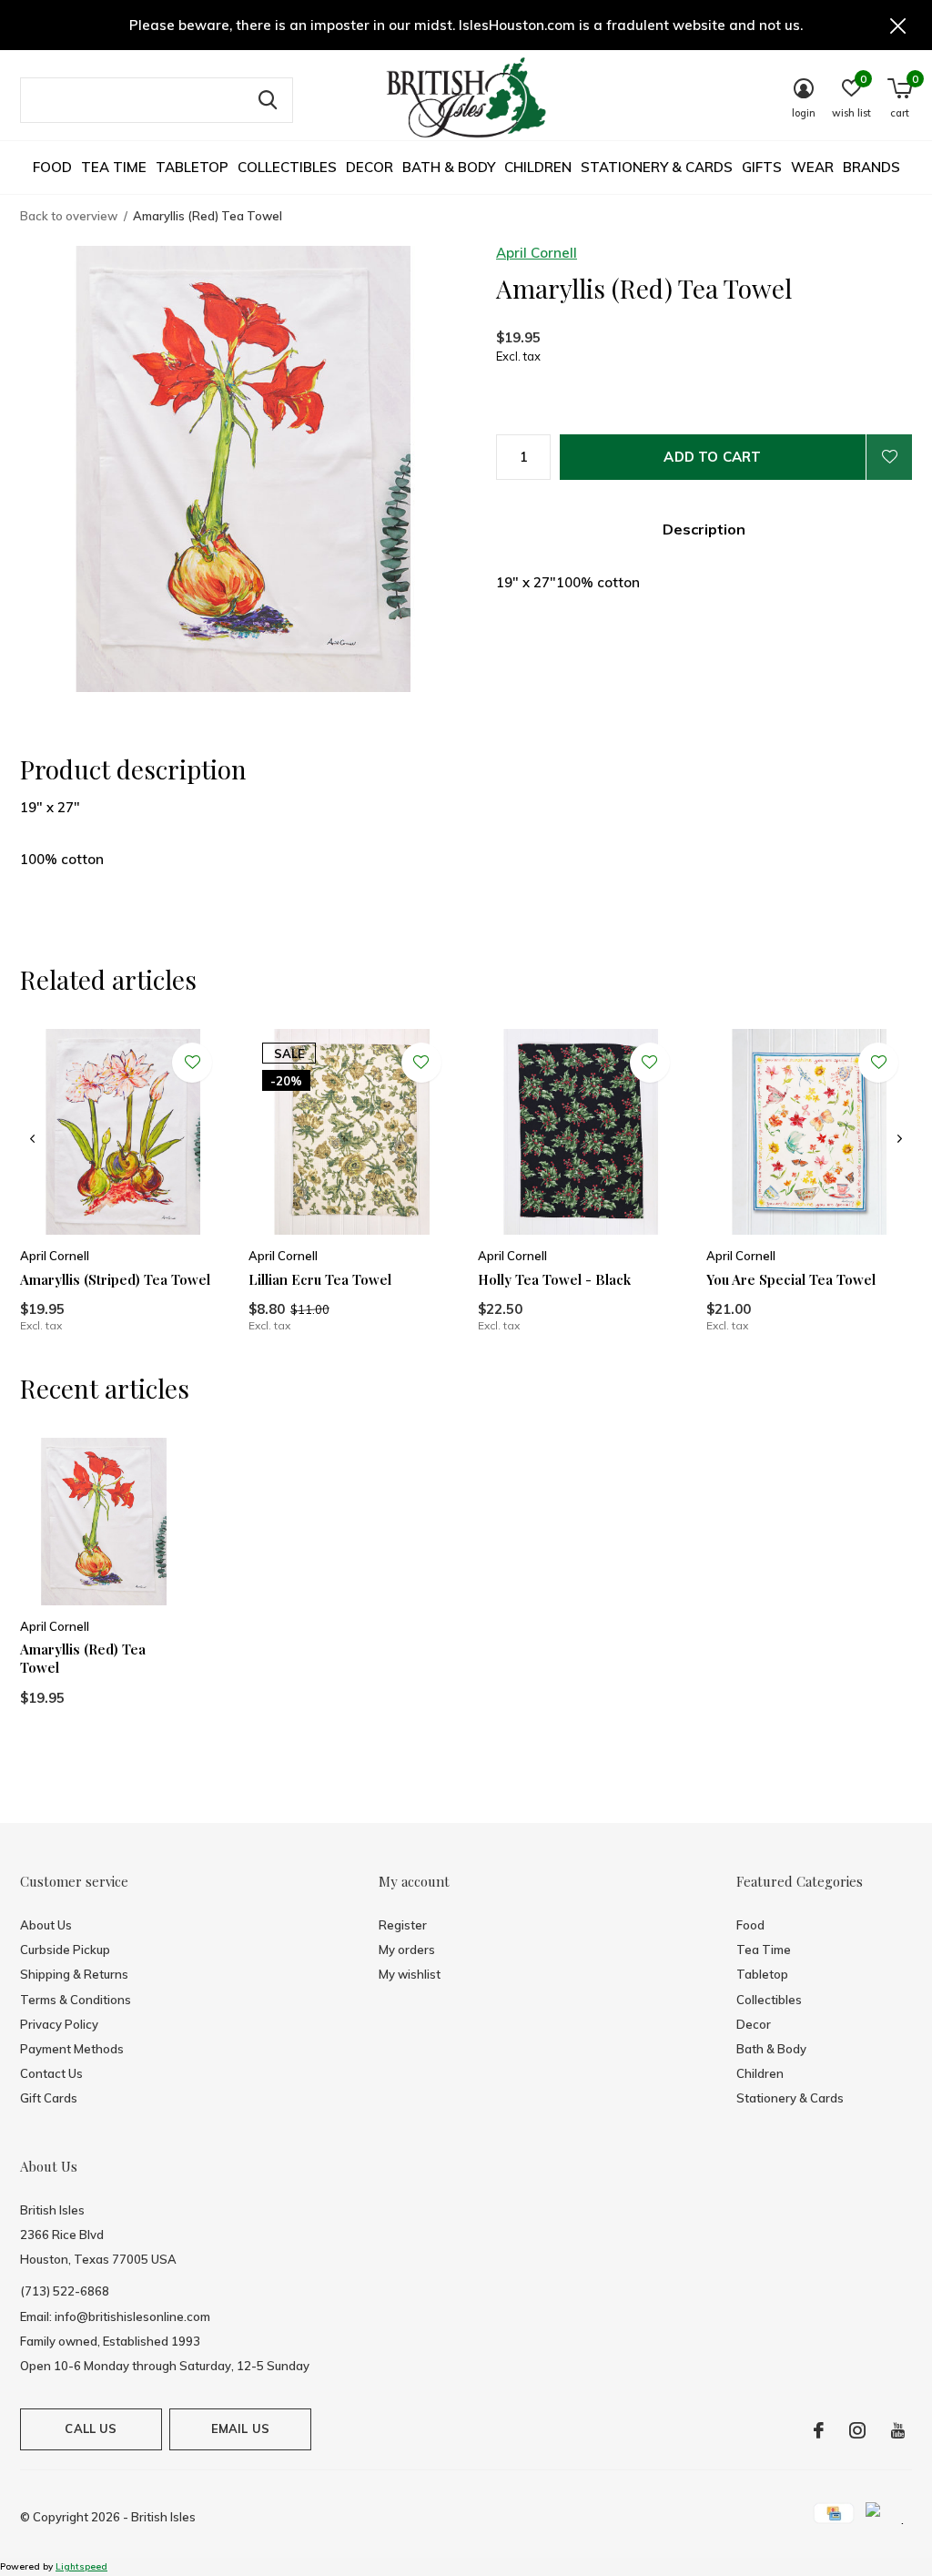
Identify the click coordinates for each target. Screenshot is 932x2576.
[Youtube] (898, 2430)
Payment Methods (72, 2049)
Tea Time (114, 167)
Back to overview (69, 216)
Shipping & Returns (74, 1974)
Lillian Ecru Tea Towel (320, 1279)
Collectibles (287, 167)
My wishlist (410, 1974)
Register (403, 1925)
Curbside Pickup (65, 1950)
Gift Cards (49, 2098)
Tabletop (192, 167)
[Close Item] (898, 25)
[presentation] (32, 1139)
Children (538, 167)
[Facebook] (819, 2430)
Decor (370, 167)
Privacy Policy (59, 2024)
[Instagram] (857, 2430)
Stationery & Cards (657, 167)
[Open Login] (889, 457)
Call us (91, 2428)
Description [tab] (704, 529)
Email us (240, 2428)
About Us (46, 1925)
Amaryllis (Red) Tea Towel (83, 1659)
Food (52, 167)
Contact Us (51, 2073)
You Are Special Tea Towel (791, 1279)
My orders (407, 1950)
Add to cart (712, 457)
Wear (812, 167)
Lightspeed (81, 2566)
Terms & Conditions (76, 2000)
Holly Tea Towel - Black (554, 1279)
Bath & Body (449, 167)
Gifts (762, 167)
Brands (871, 167)
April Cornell (537, 253)
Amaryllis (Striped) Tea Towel (115, 1279)
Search (268, 100)
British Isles (163, 2517)
